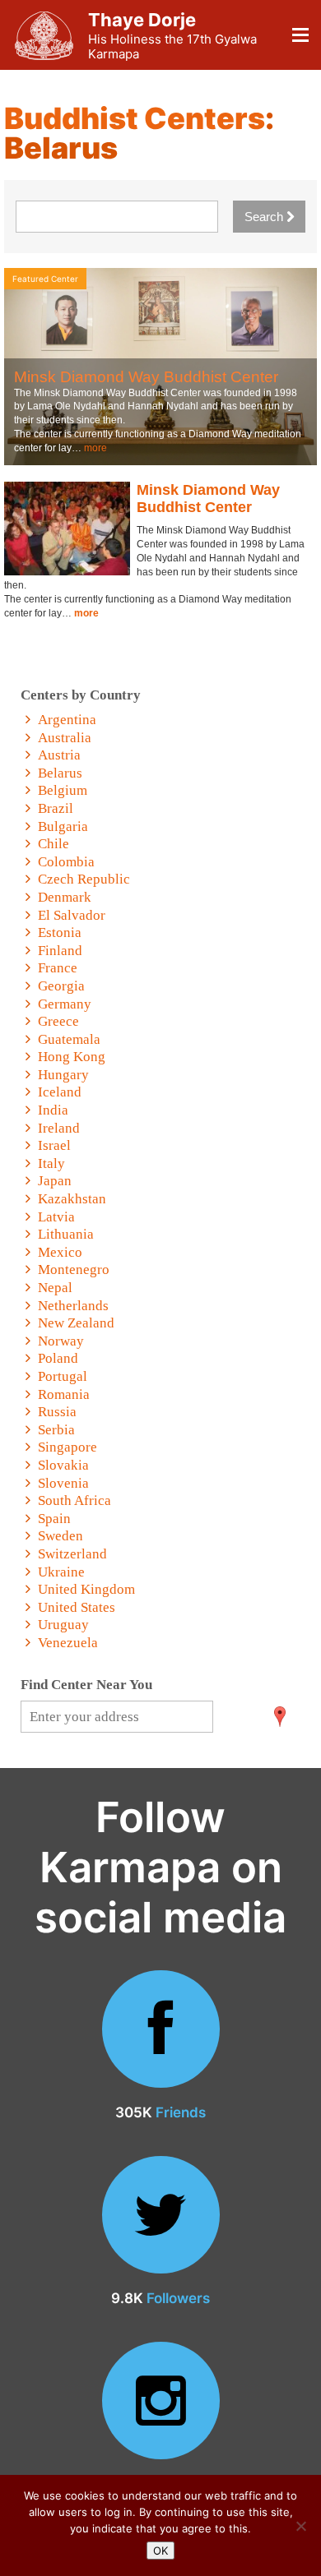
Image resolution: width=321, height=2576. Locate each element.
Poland (58, 1358)
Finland (60, 951)
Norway (61, 1341)
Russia (57, 1412)
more (95, 448)
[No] (300, 2526)
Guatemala (69, 1039)
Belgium (63, 790)
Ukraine (61, 1572)
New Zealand (76, 1323)
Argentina (67, 720)
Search (265, 217)
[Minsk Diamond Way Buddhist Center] (67, 529)
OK (160, 2551)
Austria (59, 755)
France (58, 968)
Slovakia (63, 1465)
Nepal (55, 1288)
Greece (58, 1021)
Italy (51, 1163)
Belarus (60, 773)
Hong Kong (72, 1057)
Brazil (56, 808)
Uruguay (63, 1625)
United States (77, 1607)
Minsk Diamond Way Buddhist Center (146, 377)
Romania (64, 1394)
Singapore (67, 1447)
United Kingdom (86, 1589)
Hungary (63, 1075)
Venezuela (68, 1643)
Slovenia (63, 1483)
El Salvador (72, 915)
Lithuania (66, 1234)
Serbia (56, 1430)
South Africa (74, 1500)
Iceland (60, 1092)
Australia (65, 738)
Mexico (60, 1252)
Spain (54, 1519)
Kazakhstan (72, 1199)
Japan (55, 1181)
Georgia (61, 986)
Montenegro (74, 1270)
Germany (65, 1004)
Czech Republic (84, 879)
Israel (54, 1145)
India (53, 1110)
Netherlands (73, 1306)
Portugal (63, 1376)
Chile (53, 844)
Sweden (60, 1536)
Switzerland (72, 1554)
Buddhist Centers (135, 118)
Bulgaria (63, 826)
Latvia (56, 1217)
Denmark (65, 897)
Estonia (60, 933)
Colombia (66, 862)
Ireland (59, 1128)
